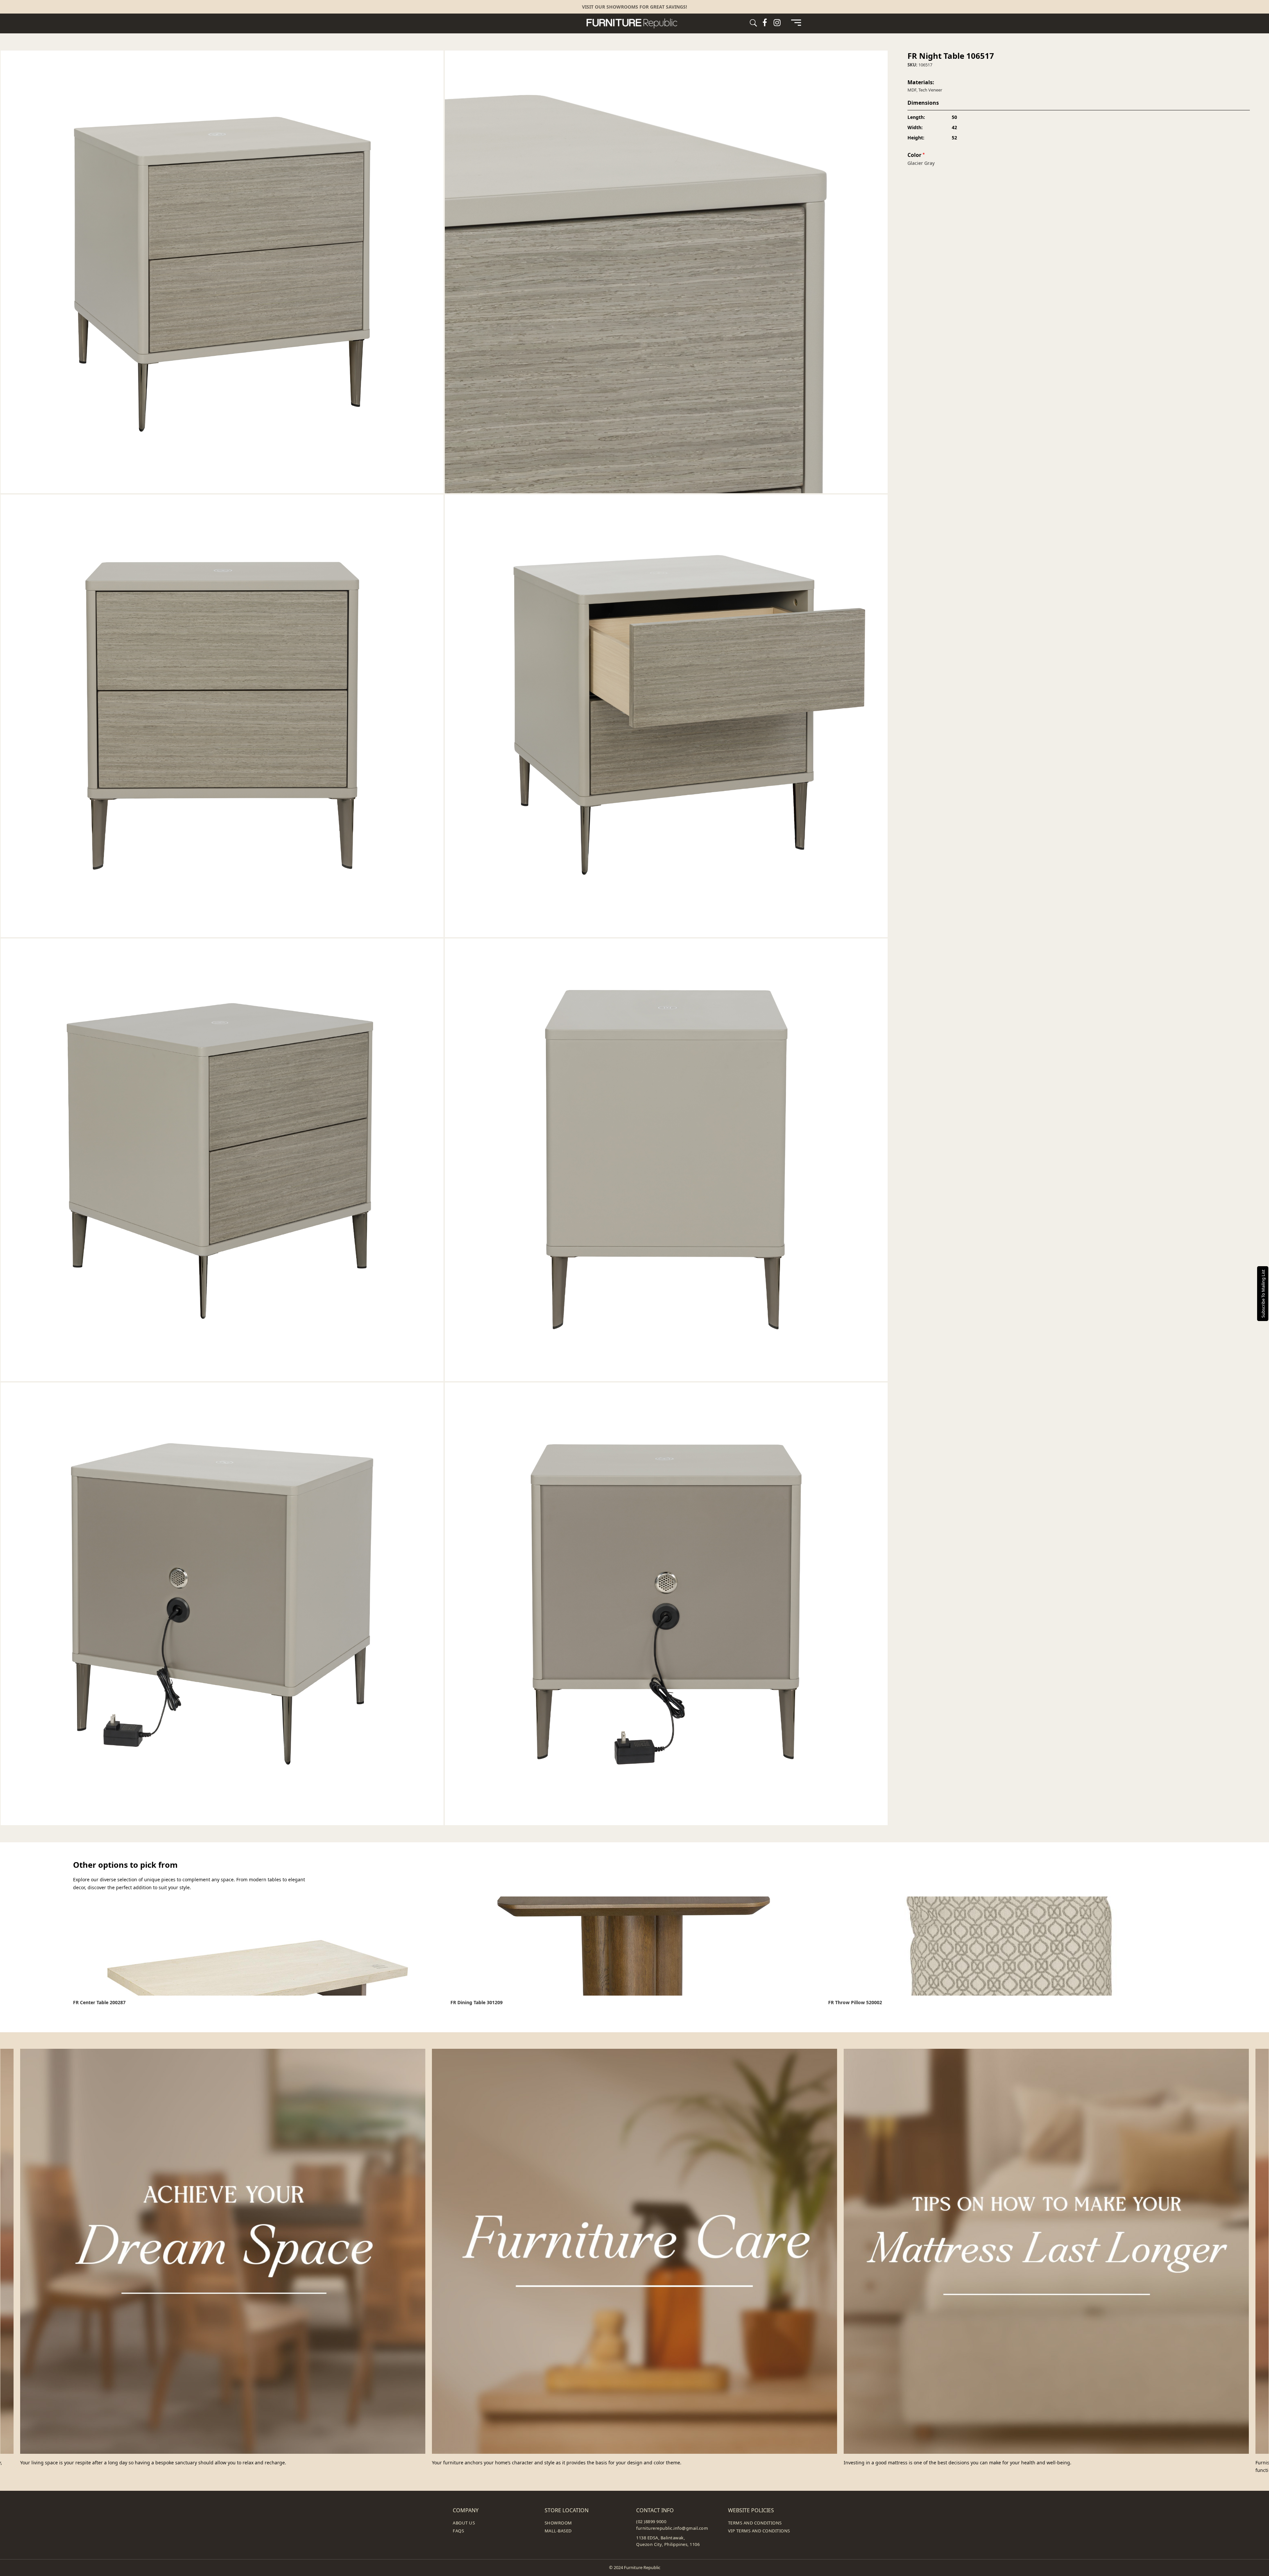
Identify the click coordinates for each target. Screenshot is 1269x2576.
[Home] (634, 23)
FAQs (458, 2531)
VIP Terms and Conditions (759, 2531)
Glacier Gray (921, 163)
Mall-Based (558, 2531)
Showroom (558, 2523)
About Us (464, 2523)
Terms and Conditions (755, 2523)
